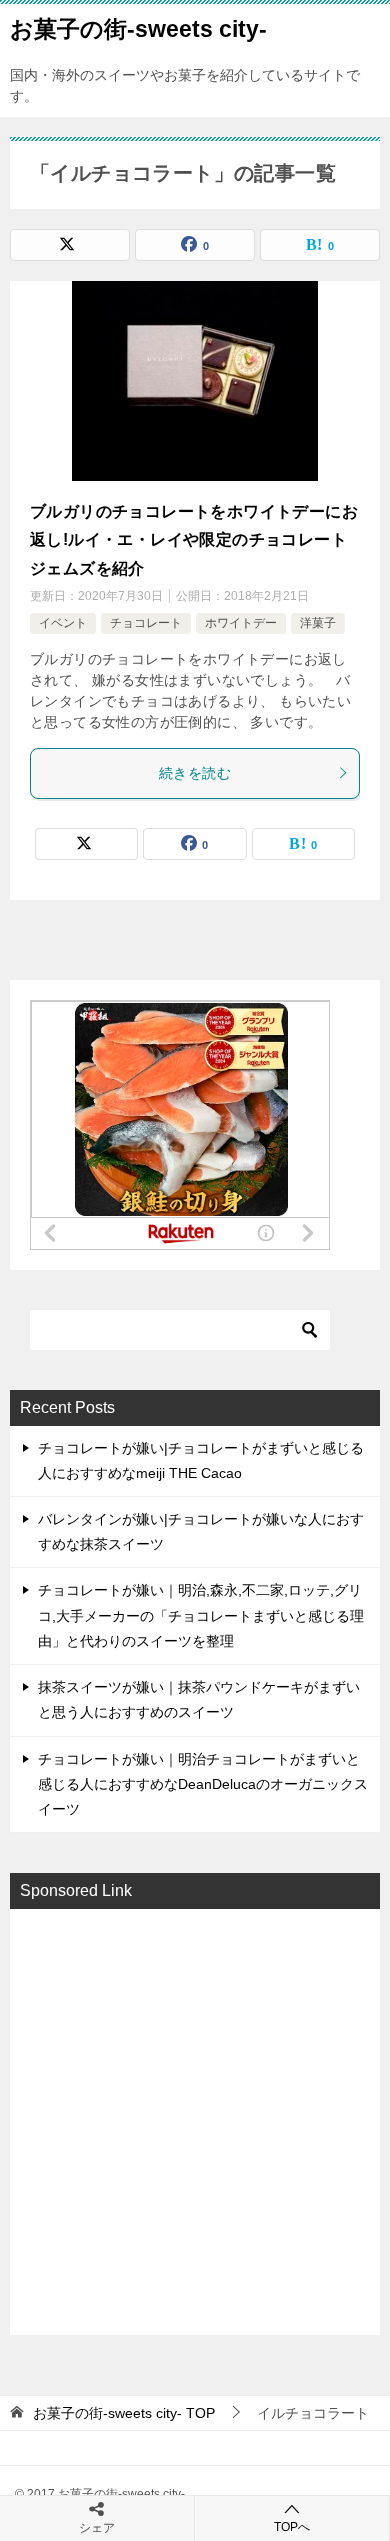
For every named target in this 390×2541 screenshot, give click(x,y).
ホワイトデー (241, 623)
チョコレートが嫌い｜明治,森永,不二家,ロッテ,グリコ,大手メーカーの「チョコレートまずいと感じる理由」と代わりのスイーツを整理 (201, 1615)
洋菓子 (318, 623)
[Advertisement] (195, 2120)
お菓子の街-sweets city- (138, 29)
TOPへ (292, 2527)
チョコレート (146, 623)
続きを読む (195, 773)
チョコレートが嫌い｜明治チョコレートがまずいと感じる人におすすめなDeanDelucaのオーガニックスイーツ (203, 1784)
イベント (63, 623)
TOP (124, 2413)
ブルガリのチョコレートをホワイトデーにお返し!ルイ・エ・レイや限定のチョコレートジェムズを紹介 (194, 540)
